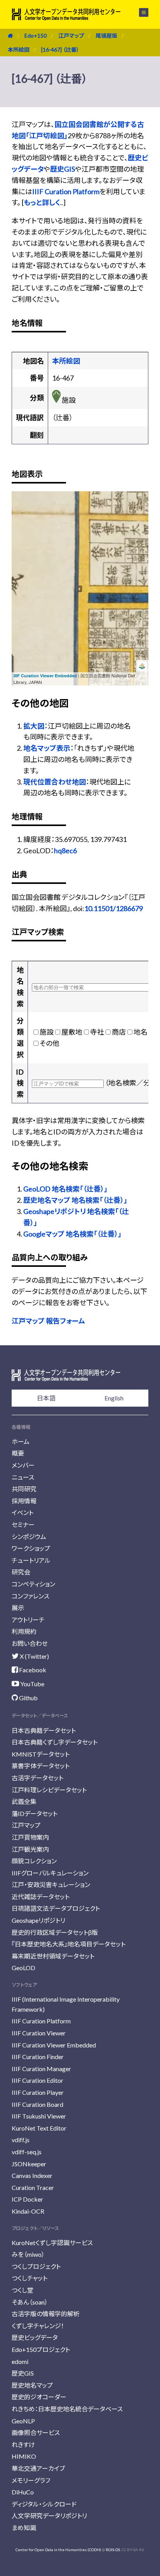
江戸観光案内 (30, 1849)
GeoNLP (23, 2421)
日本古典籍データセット (44, 1730)
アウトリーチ (28, 1620)
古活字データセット (37, 1778)
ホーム (21, 1441)
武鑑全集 (24, 1801)
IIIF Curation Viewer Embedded (45, 676)
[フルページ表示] (22, 531)
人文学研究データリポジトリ (49, 2516)
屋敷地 (72, 1032)
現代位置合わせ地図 (55, 782)
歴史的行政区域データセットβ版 (55, 1932)
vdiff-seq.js (27, 2152)
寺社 (97, 1032)
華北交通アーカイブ (38, 2468)
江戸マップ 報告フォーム (48, 1321)
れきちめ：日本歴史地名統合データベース (67, 2409)
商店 (119, 1032)
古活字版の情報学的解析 (46, 2314)
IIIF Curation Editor (37, 2080)
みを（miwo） (28, 2254)
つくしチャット (30, 2278)
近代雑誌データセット (41, 1897)
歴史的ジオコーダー (39, 2397)
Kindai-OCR (28, 2211)
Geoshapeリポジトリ (38, 1920)
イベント (23, 1512)
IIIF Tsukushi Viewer (39, 2116)
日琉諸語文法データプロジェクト (56, 1908)
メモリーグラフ (31, 2480)
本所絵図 (19, 50)
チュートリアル (31, 1560)
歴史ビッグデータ (35, 2337)
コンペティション (33, 1584)
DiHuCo (23, 2492)
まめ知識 (24, 2528)
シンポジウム (29, 1537)
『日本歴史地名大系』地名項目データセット (69, 1944)
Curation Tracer (33, 2187)
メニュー (139, 12)
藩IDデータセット (35, 1813)
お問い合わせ (30, 1643)
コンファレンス (30, 1596)
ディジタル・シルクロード (44, 2504)
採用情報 (24, 1501)
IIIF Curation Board (37, 2104)
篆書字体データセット (41, 1766)
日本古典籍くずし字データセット (55, 1742)
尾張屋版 (106, 36)
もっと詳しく (42, 202)
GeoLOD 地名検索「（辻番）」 (65, 1189)
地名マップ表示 (47, 748)
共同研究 (24, 1489)
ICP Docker (27, 2199)
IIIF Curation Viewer (39, 2033)
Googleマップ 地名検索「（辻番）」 (72, 1234)
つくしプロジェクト (36, 2266)
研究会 (21, 1572)
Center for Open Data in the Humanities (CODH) (58, 2550)
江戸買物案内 (30, 1837)
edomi (20, 2361)
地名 (141, 1032)
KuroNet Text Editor (39, 2128)
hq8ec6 (65, 851)
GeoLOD (23, 1968)
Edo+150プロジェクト (41, 2349)
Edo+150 (36, 36)
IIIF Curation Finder (38, 2057)
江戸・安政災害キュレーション (51, 1885)
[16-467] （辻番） (60, 50)
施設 (47, 1032)
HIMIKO (24, 2456)
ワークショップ (31, 1548)
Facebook (32, 1670)
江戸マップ (71, 36)
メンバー (23, 1465)
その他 (50, 1043)
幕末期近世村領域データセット (53, 1956)
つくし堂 (23, 2290)
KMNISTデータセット (41, 1754)
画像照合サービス (36, 2433)
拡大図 (34, 726)
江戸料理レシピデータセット (49, 1790)
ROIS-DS (113, 2550)
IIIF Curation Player (38, 2092)
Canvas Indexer (32, 2175)
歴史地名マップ (32, 2385)
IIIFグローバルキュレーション (50, 1873)
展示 (18, 1608)
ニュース (23, 1477)
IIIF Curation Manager (41, 2069)
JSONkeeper (29, 2164)
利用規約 (24, 1631)
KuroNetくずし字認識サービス (52, 2243)
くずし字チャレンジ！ (38, 2326)
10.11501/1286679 (114, 908)
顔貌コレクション (34, 1861)
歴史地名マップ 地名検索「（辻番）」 (75, 1200)
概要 (18, 1453)
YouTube (32, 1684)
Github (28, 1698)
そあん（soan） (30, 2302)
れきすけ (23, 2445)
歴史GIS (63, 169)
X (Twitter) (34, 1656)
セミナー (23, 1525)
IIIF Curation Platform (66, 191)
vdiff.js (21, 2140)
